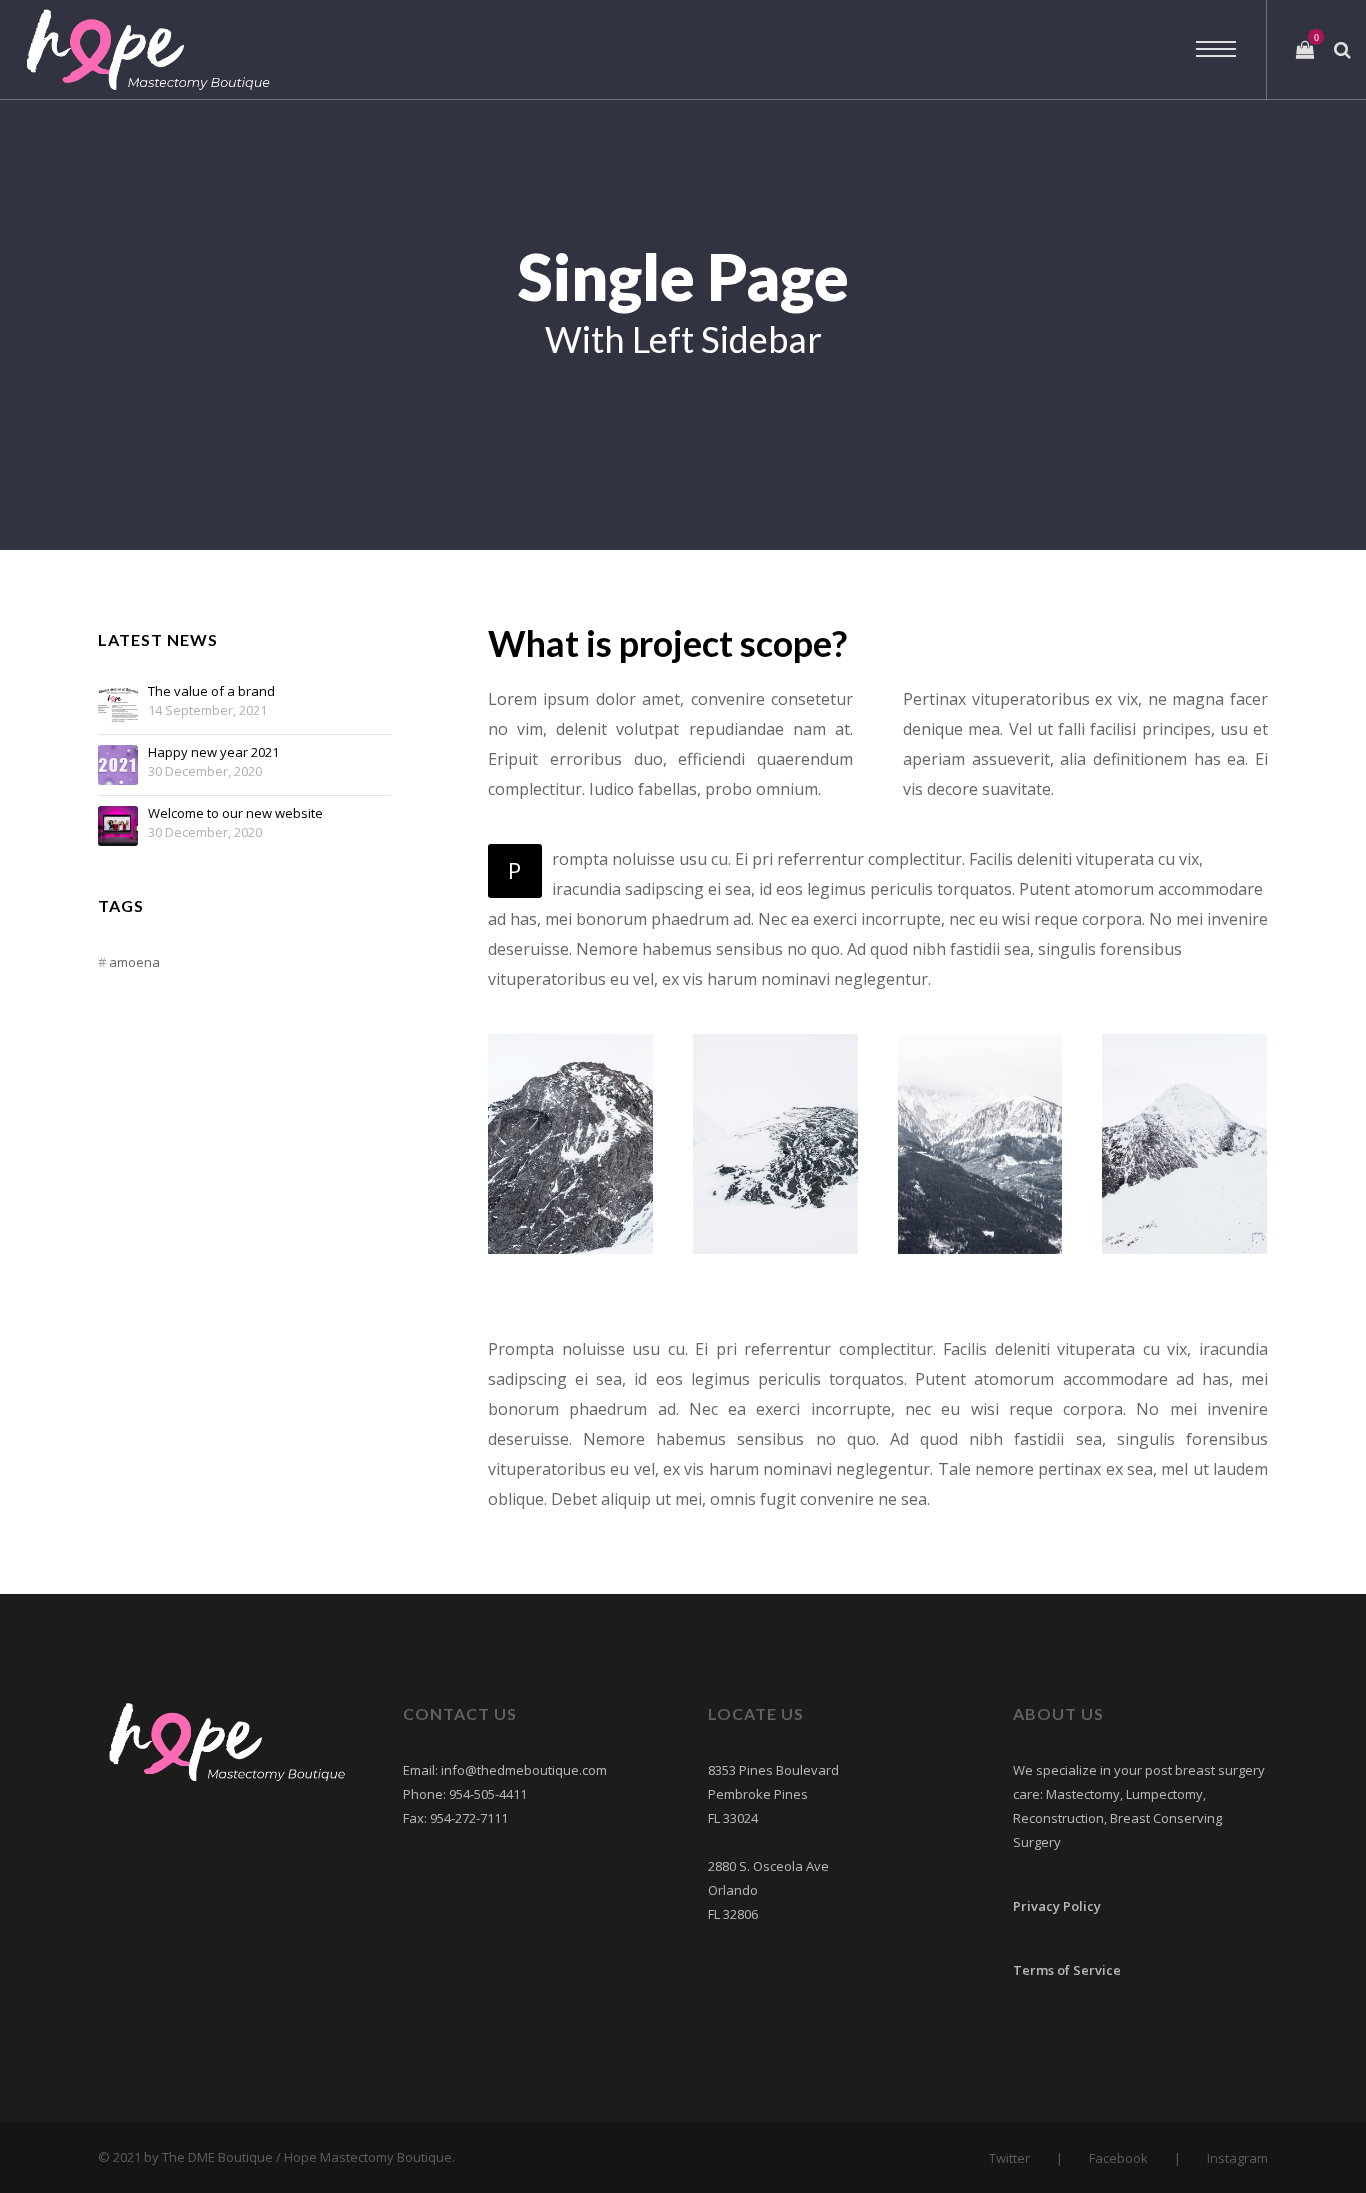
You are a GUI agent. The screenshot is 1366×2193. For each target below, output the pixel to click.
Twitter (1009, 2158)
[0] (1305, 50)
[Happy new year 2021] (118, 765)
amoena (134, 962)
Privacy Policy (1057, 1906)
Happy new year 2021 (213, 753)
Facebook (1118, 2158)
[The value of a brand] (118, 704)
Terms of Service (1067, 1970)
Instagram (1237, 2158)
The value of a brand (211, 692)
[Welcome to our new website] (118, 826)
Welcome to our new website (235, 814)
